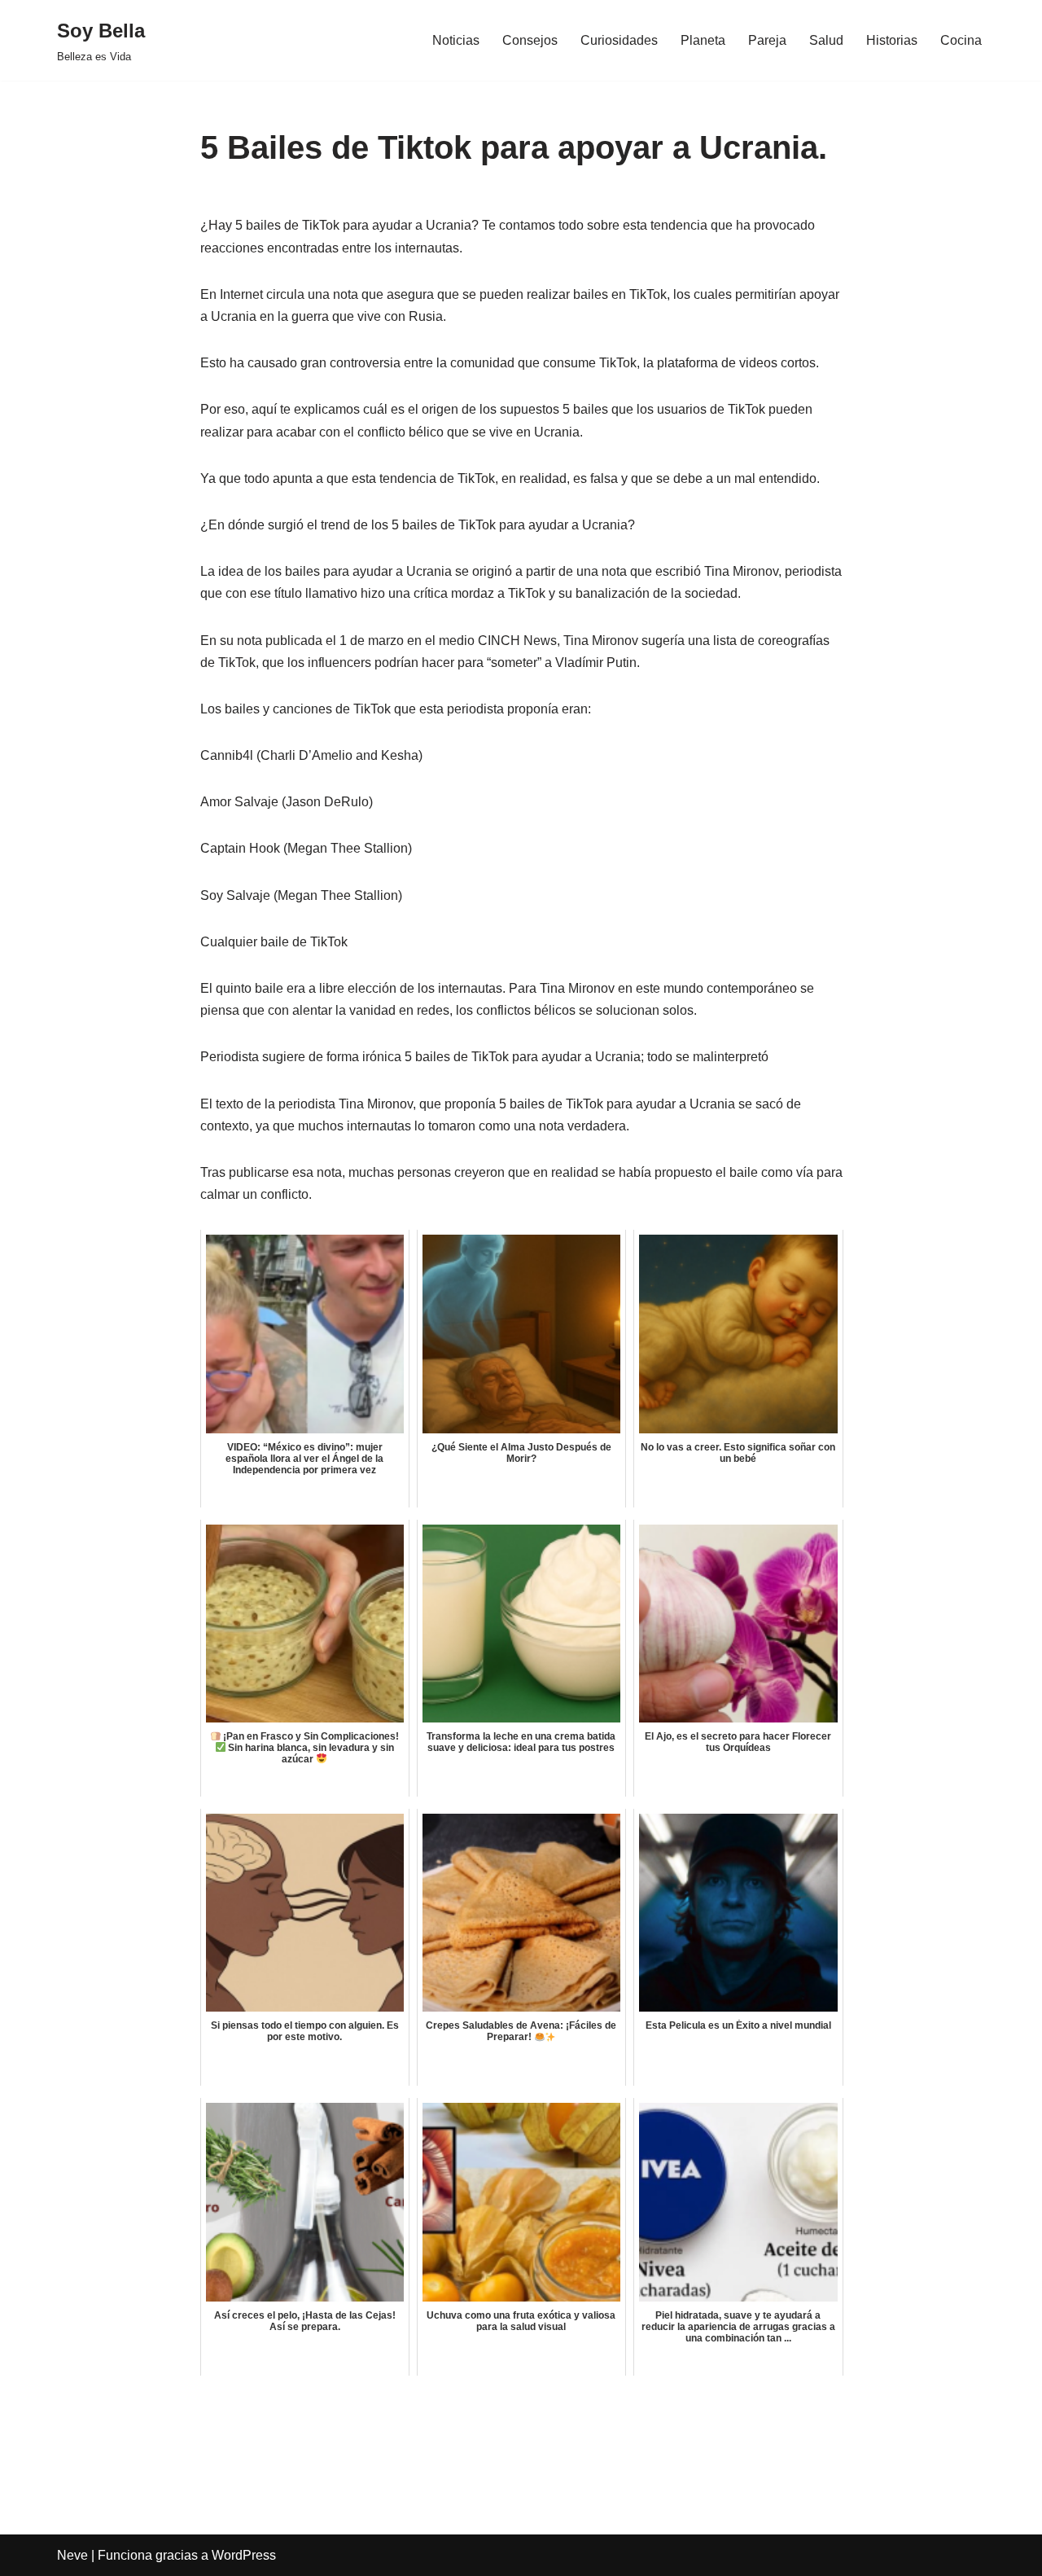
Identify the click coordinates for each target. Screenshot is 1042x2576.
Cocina (961, 40)
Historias (892, 40)
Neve (72, 2555)
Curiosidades (619, 40)
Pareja (767, 40)
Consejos (530, 40)
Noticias (456, 40)
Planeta (703, 40)
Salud (826, 40)
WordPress (244, 2555)
